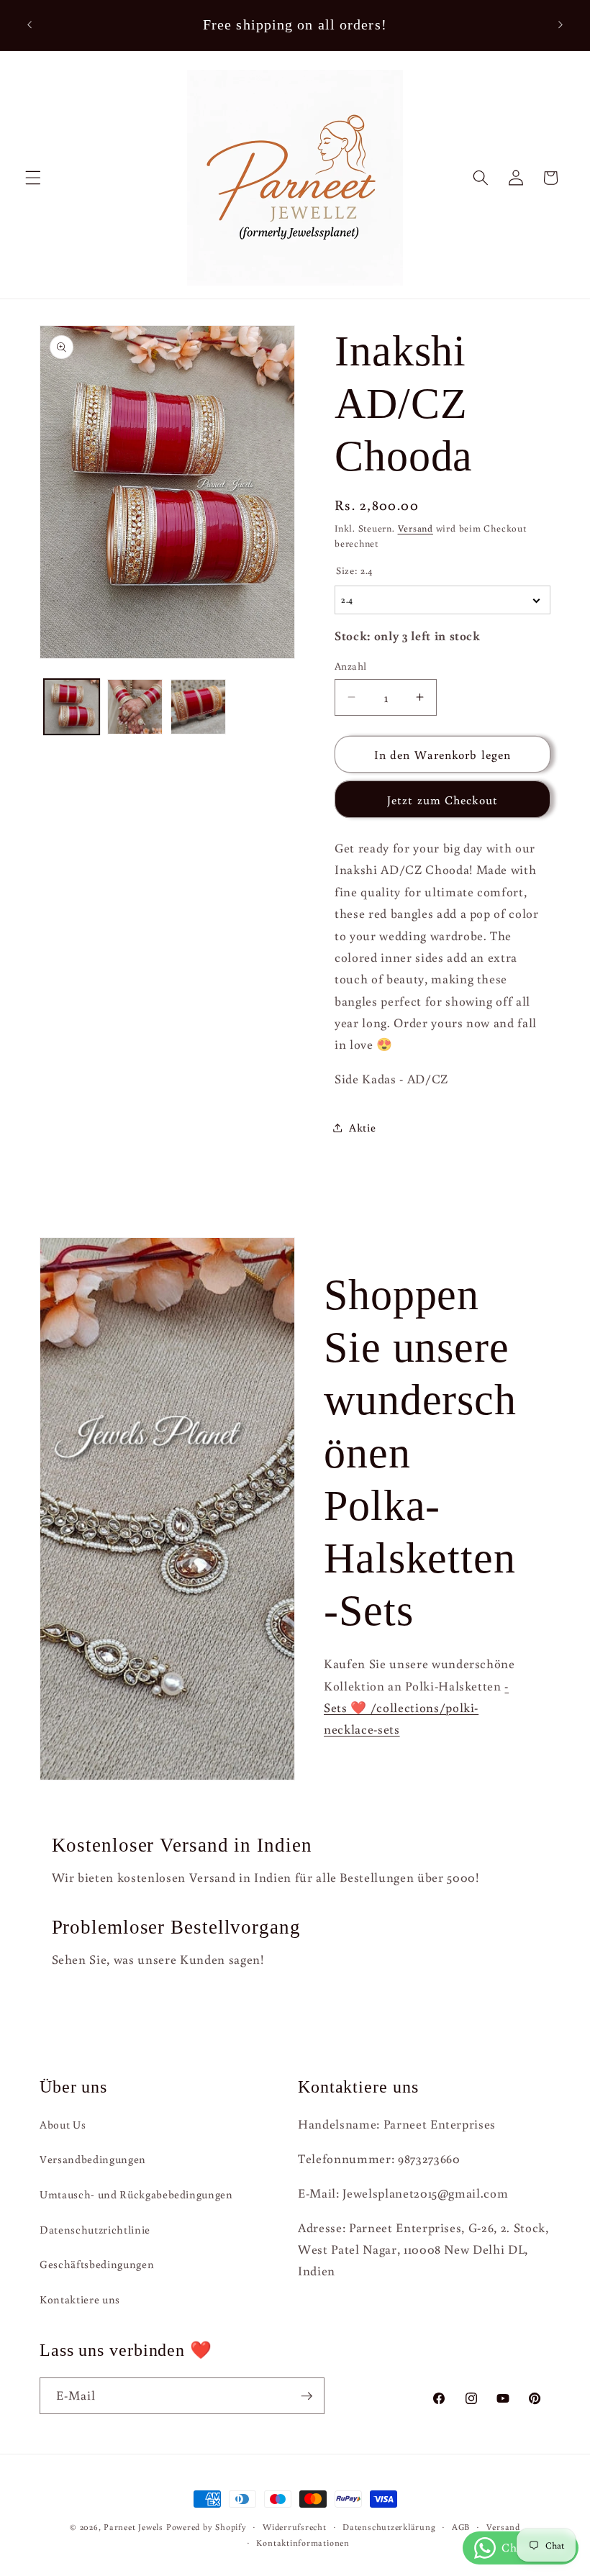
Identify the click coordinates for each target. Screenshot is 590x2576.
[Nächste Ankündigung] (560, 25)
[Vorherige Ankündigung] (29, 25)
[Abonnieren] (307, 2396)
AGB (461, 2527)
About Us (63, 2124)
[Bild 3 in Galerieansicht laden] (198, 707)
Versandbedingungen (93, 2159)
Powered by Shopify (206, 2527)
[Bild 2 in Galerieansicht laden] (135, 707)
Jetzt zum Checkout (442, 800)
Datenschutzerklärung (389, 2527)
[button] (33, 178)
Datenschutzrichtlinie (95, 2229)
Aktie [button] (362, 1127)
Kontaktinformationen (303, 2543)
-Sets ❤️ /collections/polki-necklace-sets (416, 1708)
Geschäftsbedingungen (97, 2264)
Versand (416, 528)
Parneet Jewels (133, 2527)
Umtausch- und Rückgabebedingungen (136, 2194)
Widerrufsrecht (295, 2527)
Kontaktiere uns (80, 2299)
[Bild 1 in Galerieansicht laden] (72, 707)
